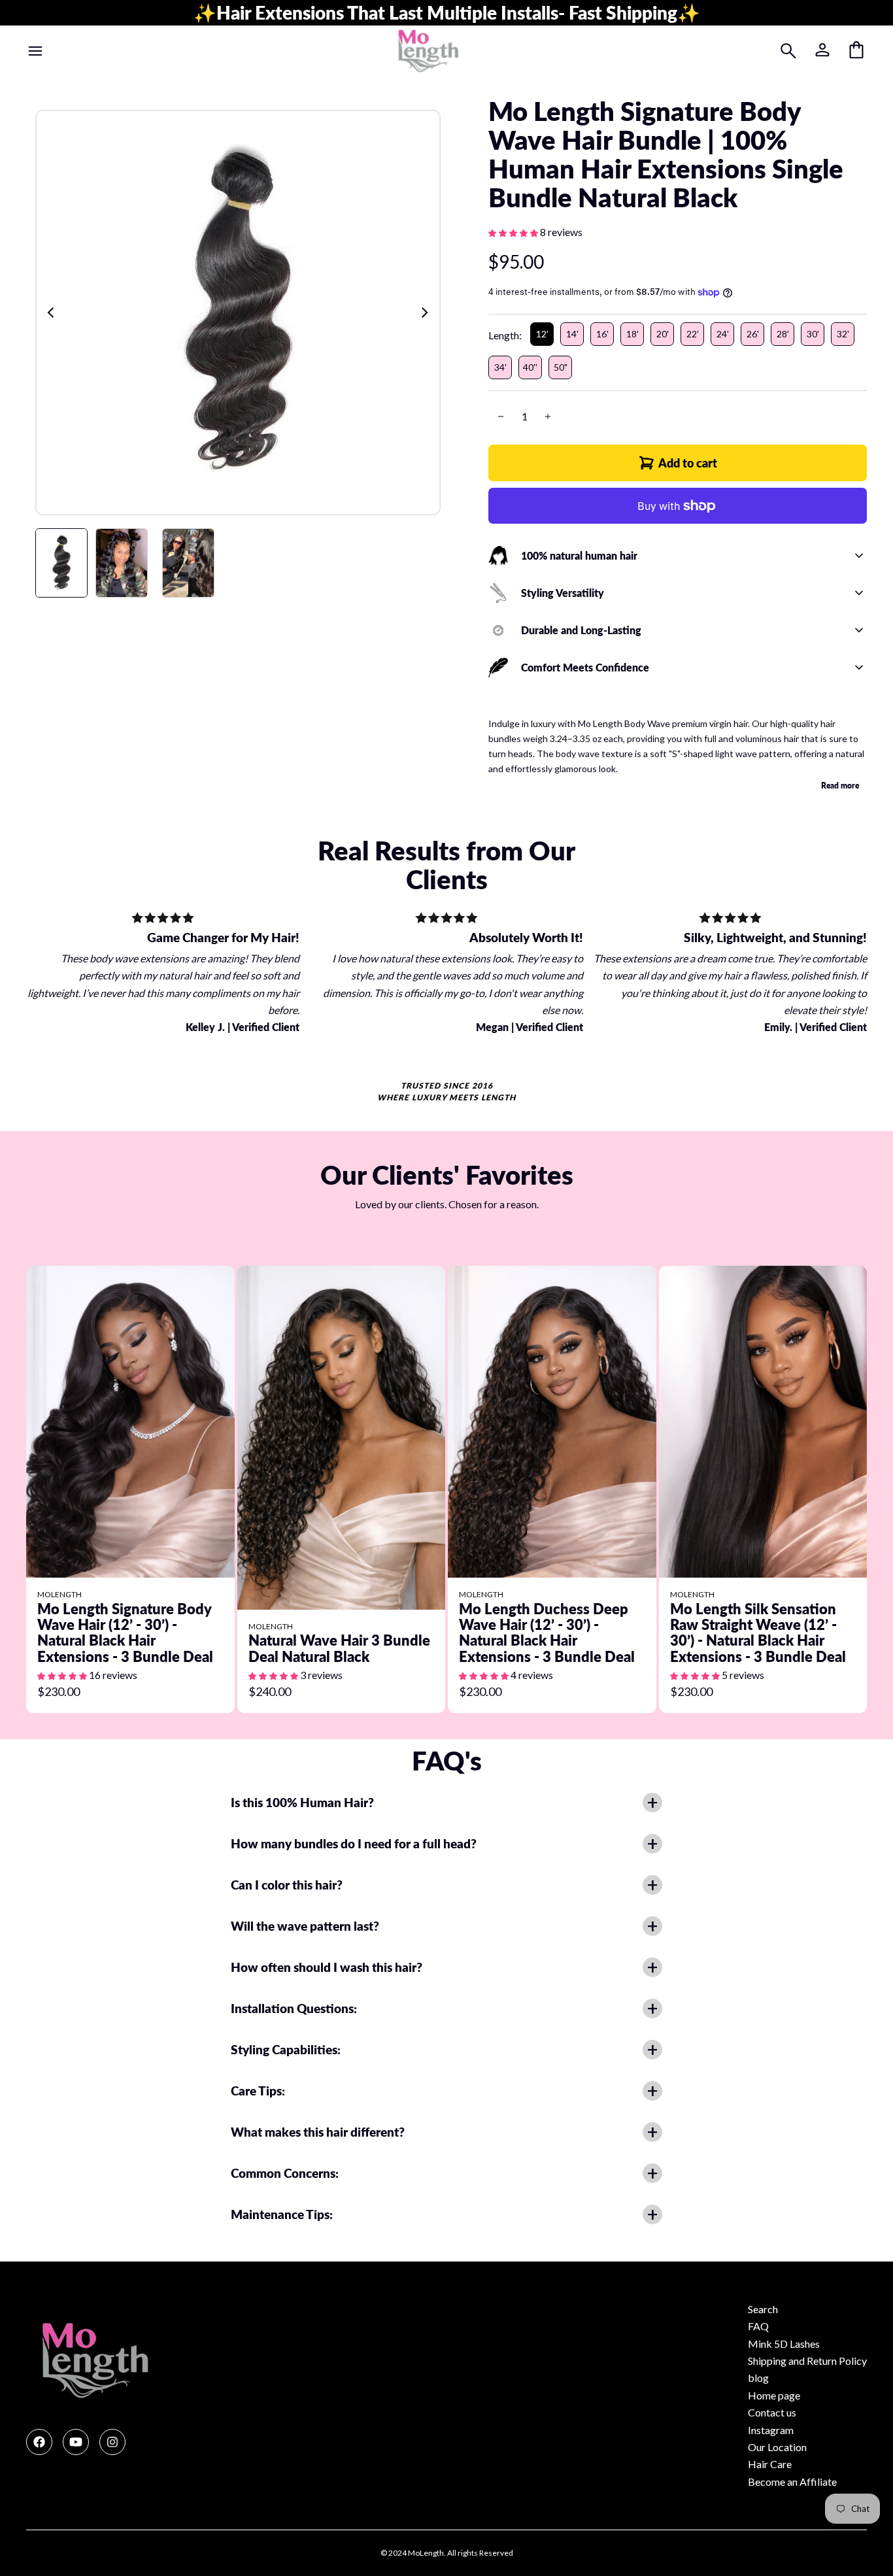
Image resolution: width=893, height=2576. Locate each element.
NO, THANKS (319, 1404)
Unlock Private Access (319, 1364)
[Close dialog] (685, 1157)
